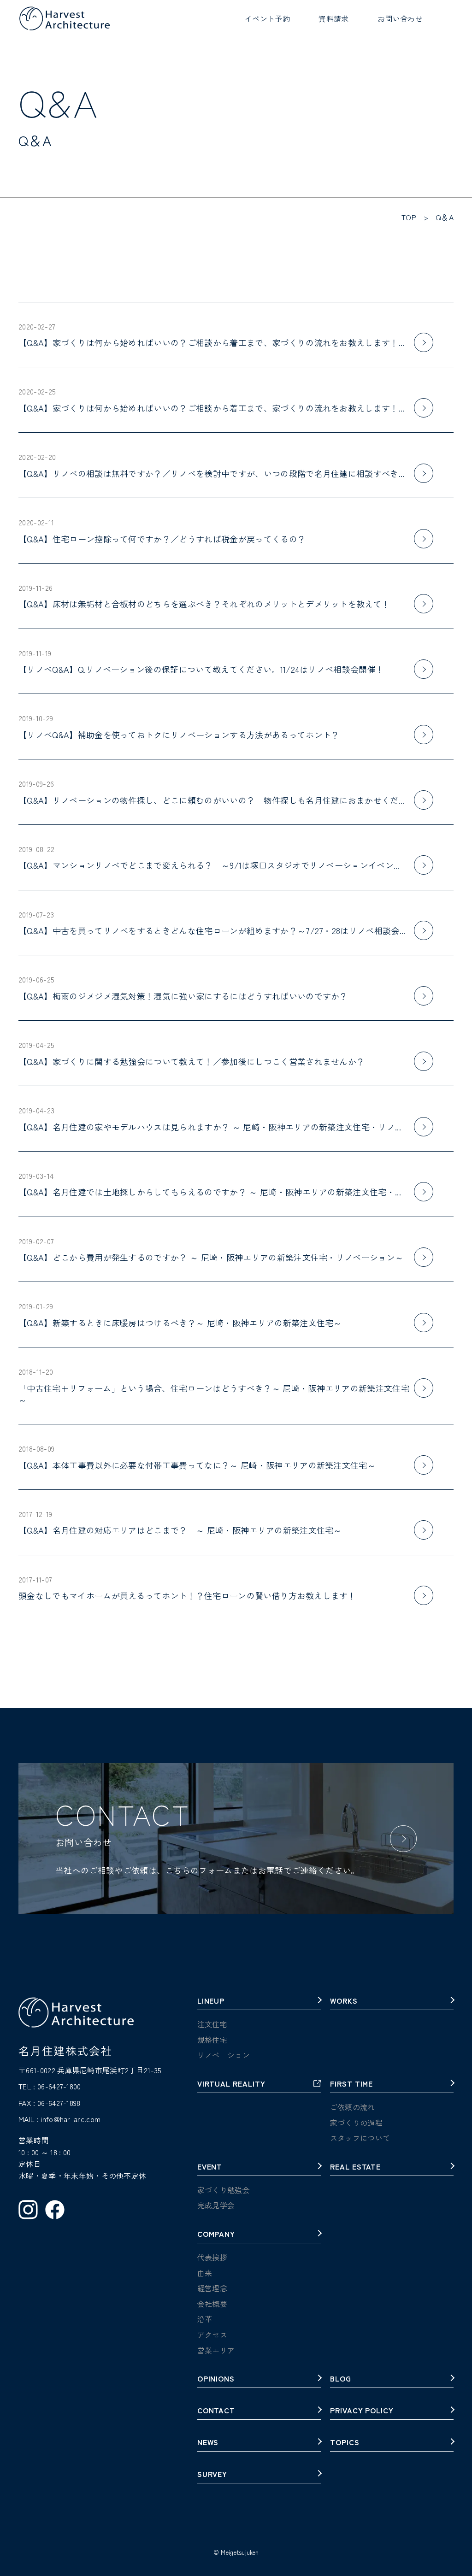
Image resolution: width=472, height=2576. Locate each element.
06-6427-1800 (59, 2086)
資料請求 (333, 18)
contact (216, 2411)
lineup (211, 2001)
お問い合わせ (400, 18)
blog (341, 2379)
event (210, 2167)
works (344, 2001)
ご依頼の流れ (353, 2107)
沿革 (205, 2319)
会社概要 (212, 2304)
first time (352, 2084)
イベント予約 (267, 18)
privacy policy (362, 2411)
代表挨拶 (212, 2257)
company (216, 2235)
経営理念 (212, 2288)
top (409, 217)
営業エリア (216, 2350)
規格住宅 (212, 2040)
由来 (205, 2273)
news (208, 2443)
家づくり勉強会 (224, 2190)
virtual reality (231, 2084)
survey (212, 2475)
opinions (216, 2379)
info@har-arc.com (71, 2119)
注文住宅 (212, 2024)
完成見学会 (216, 2205)
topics (345, 2443)
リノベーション (224, 2055)
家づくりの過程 (356, 2123)
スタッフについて (360, 2138)
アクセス (212, 2335)
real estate (356, 2167)
